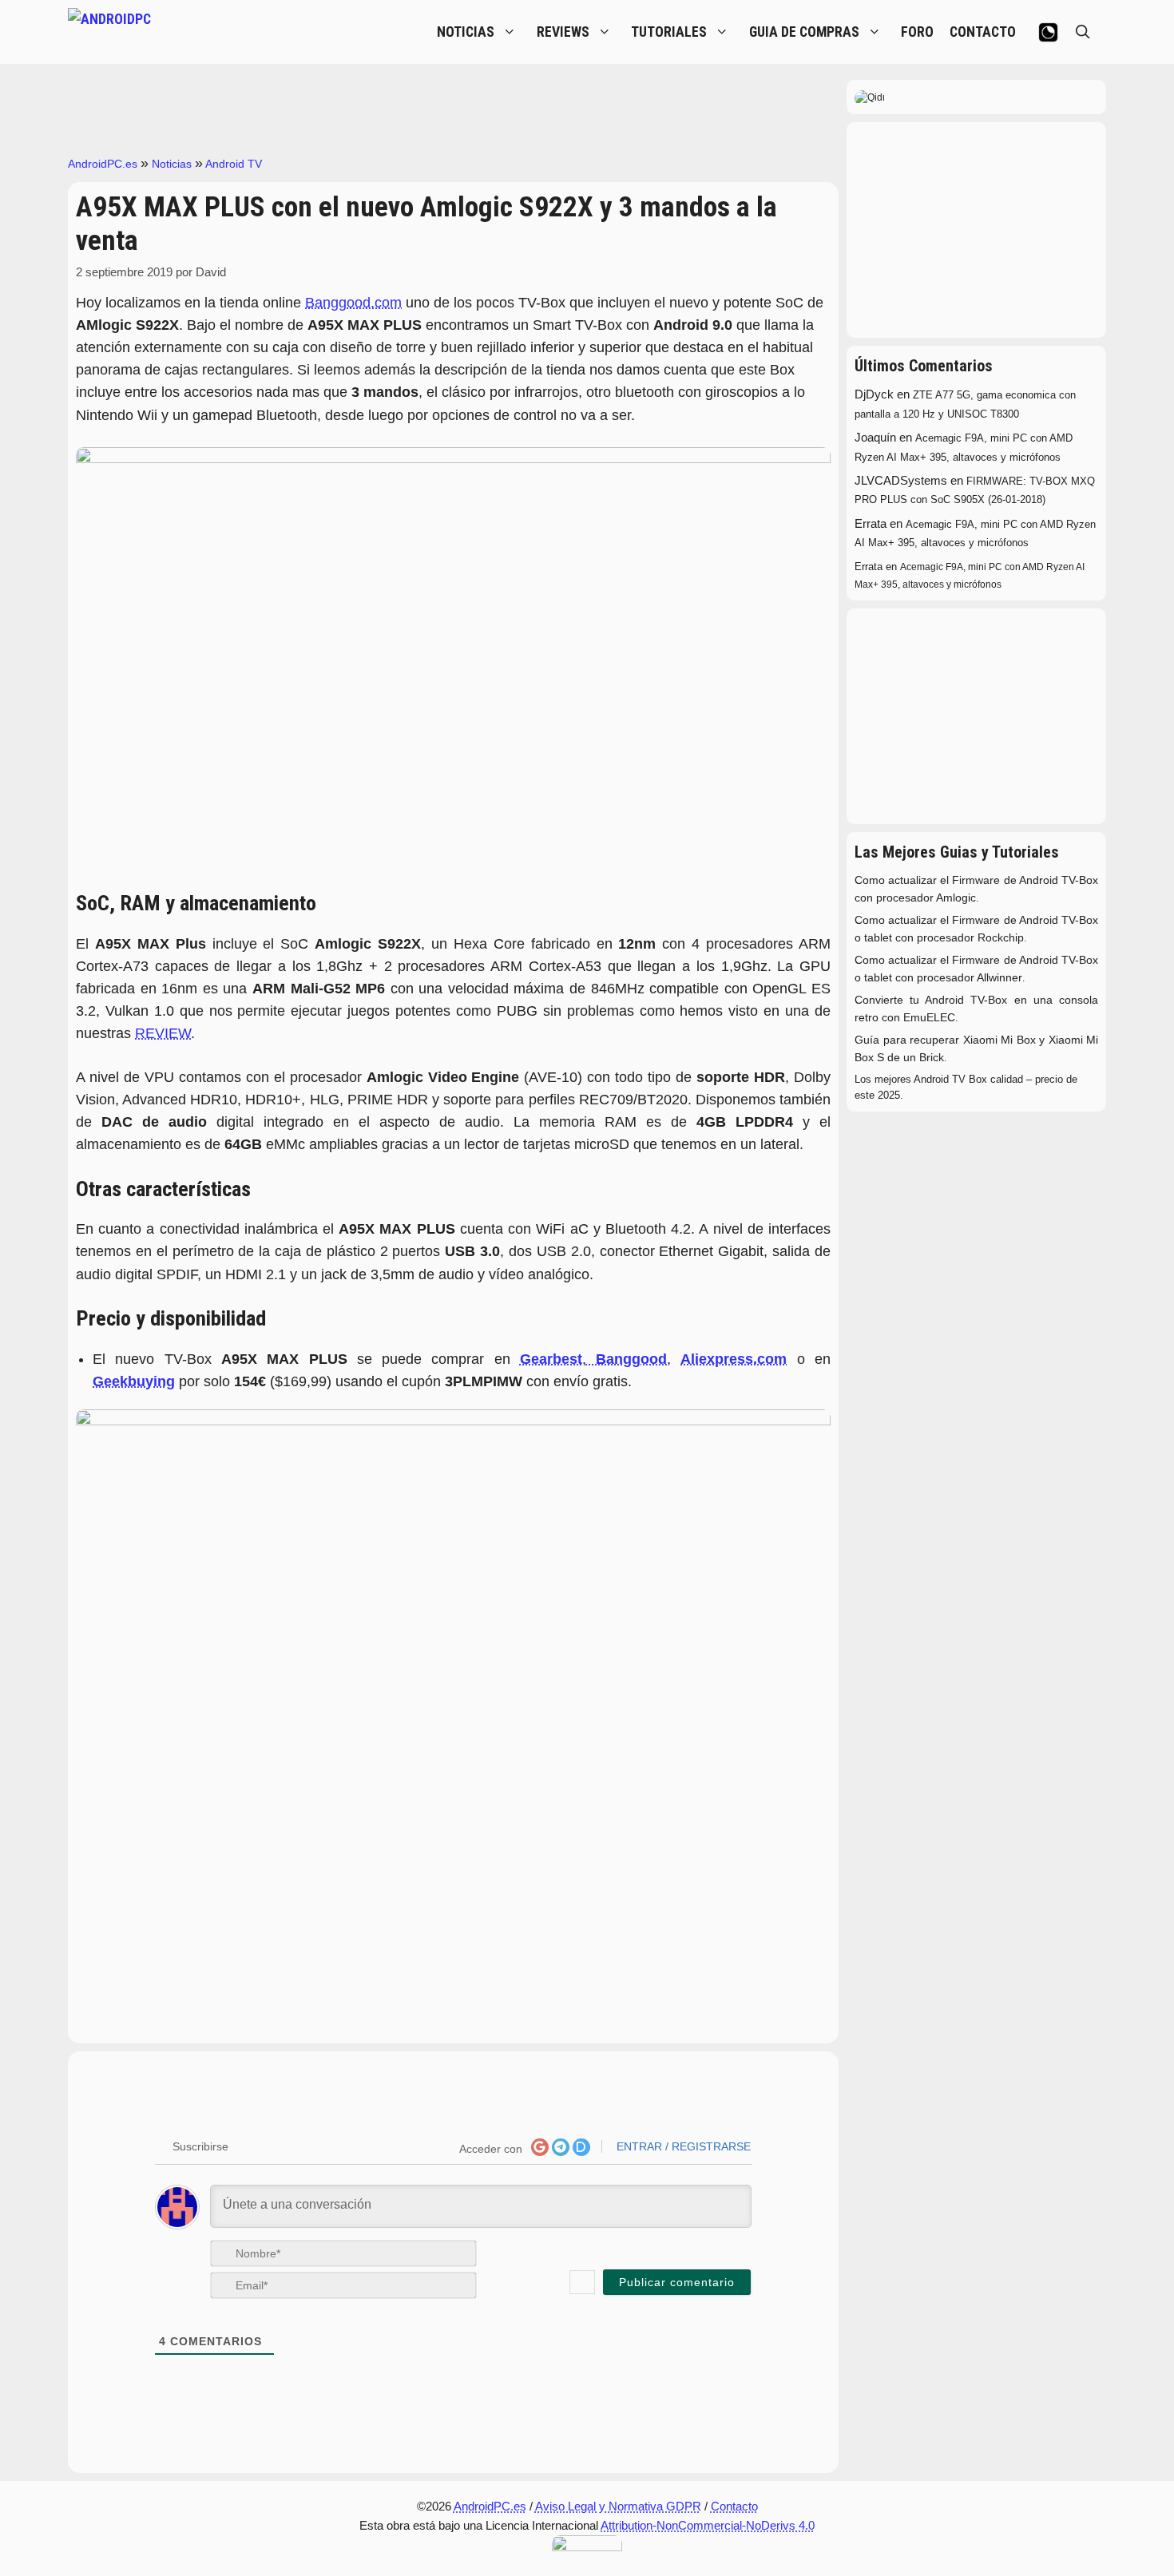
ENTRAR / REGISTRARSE (682, 2146)
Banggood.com (353, 303)
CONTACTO (983, 32)
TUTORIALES (669, 32)
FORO (917, 32)
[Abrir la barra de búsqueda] (1083, 32)
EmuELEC (929, 1018)
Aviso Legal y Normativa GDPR (618, 2506)
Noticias (172, 164)
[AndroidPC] (188, 32)
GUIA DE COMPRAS (804, 32)
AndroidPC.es (103, 164)
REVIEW (163, 1033)
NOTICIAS (466, 32)
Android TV (234, 164)
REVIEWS (563, 32)
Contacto (734, 2506)
